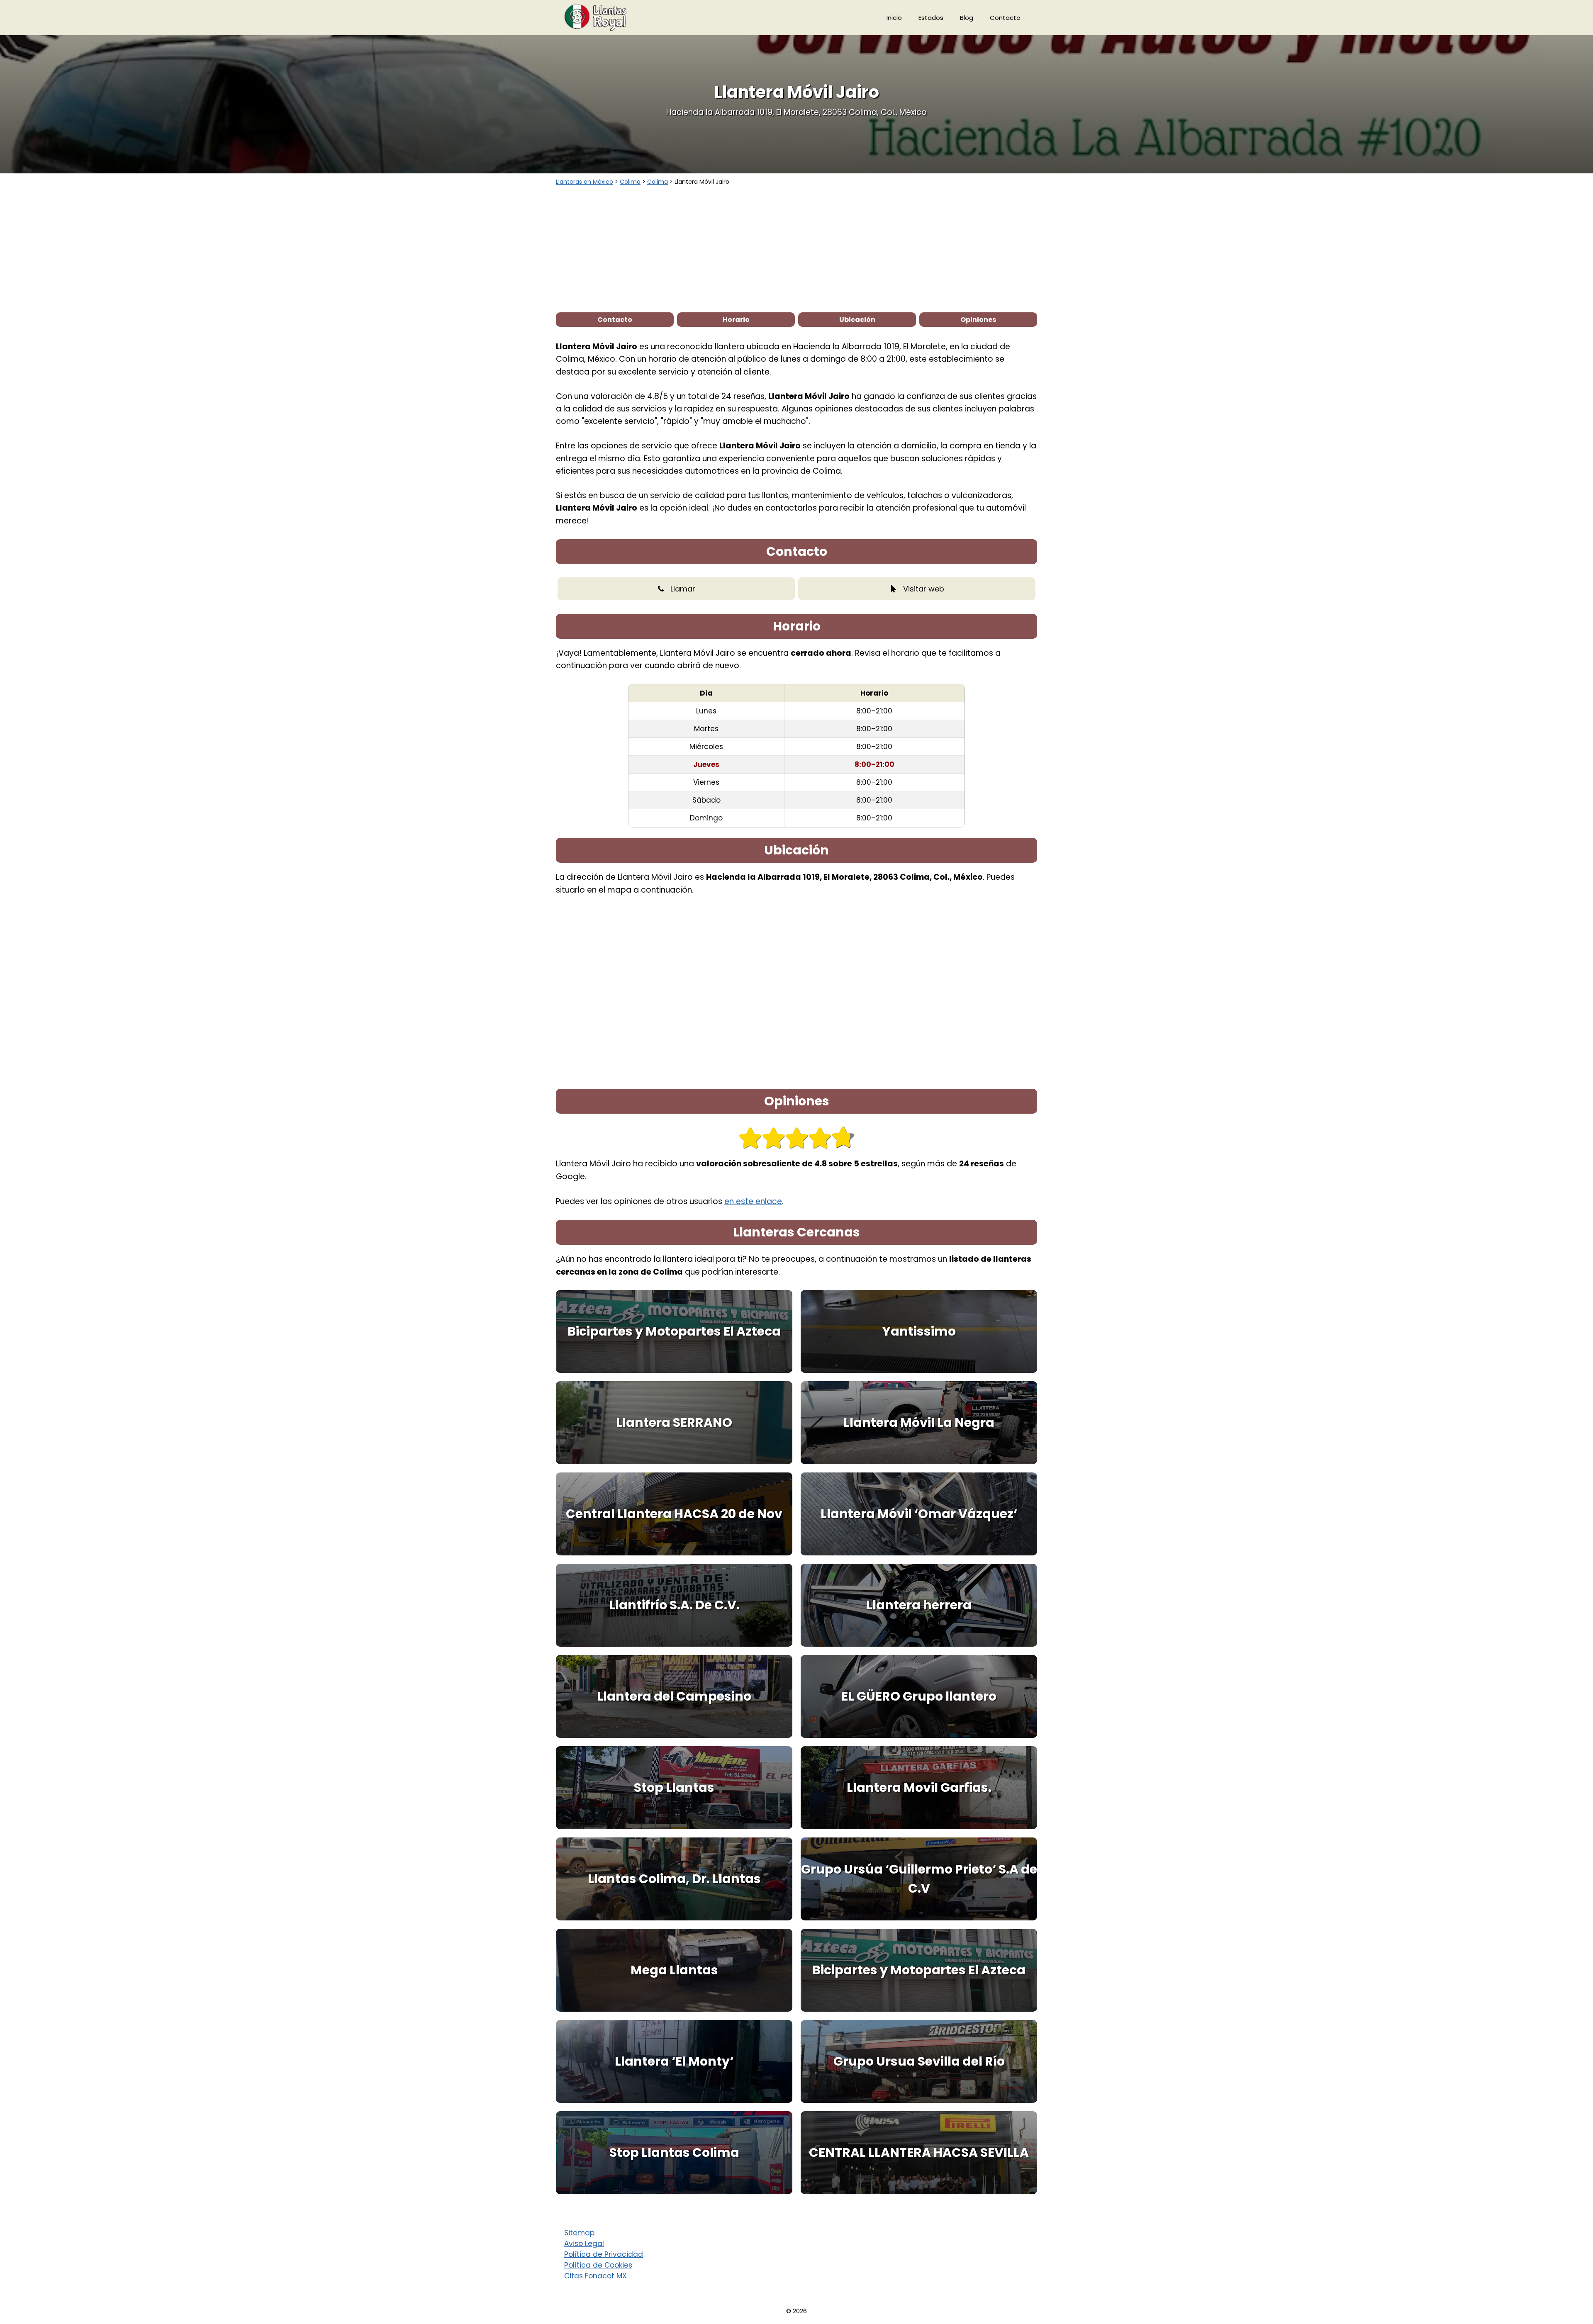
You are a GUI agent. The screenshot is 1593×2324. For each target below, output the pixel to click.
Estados (931, 18)
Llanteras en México (585, 182)
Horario (736, 320)
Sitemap (579, 2233)
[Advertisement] (796, 248)
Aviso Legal (584, 2244)
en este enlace (753, 1201)
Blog (967, 18)
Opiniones (978, 320)
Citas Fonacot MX (596, 2276)
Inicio (894, 18)
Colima (630, 182)
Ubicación (857, 320)
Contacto (1005, 18)
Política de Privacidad (604, 2254)
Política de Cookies (598, 2265)
